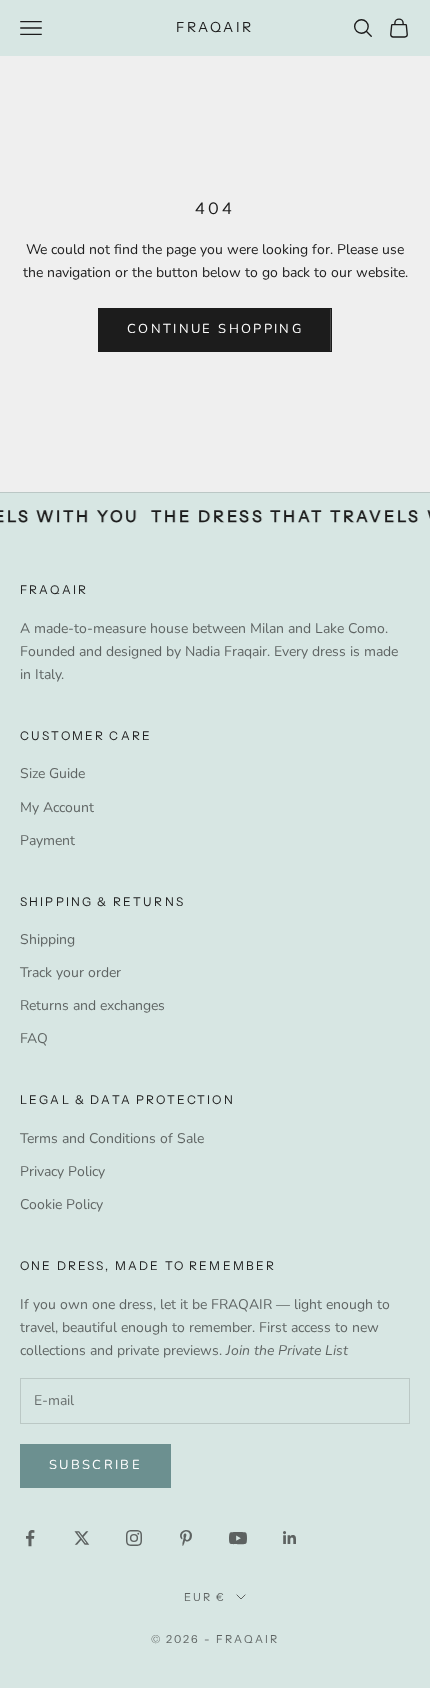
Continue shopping (215, 329)
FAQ (34, 1038)
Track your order (70, 972)
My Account (57, 807)
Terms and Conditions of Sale (112, 1138)
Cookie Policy (61, 1204)
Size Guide (52, 773)
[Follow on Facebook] (30, 1538)
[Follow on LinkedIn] (290, 1538)
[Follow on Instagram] (134, 1538)
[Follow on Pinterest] (186, 1538)
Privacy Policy (62, 1171)
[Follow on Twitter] (82, 1538)
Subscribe (95, 1465)
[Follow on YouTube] (238, 1538)
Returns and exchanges (92, 1005)
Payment (47, 840)
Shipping (47, 939)
